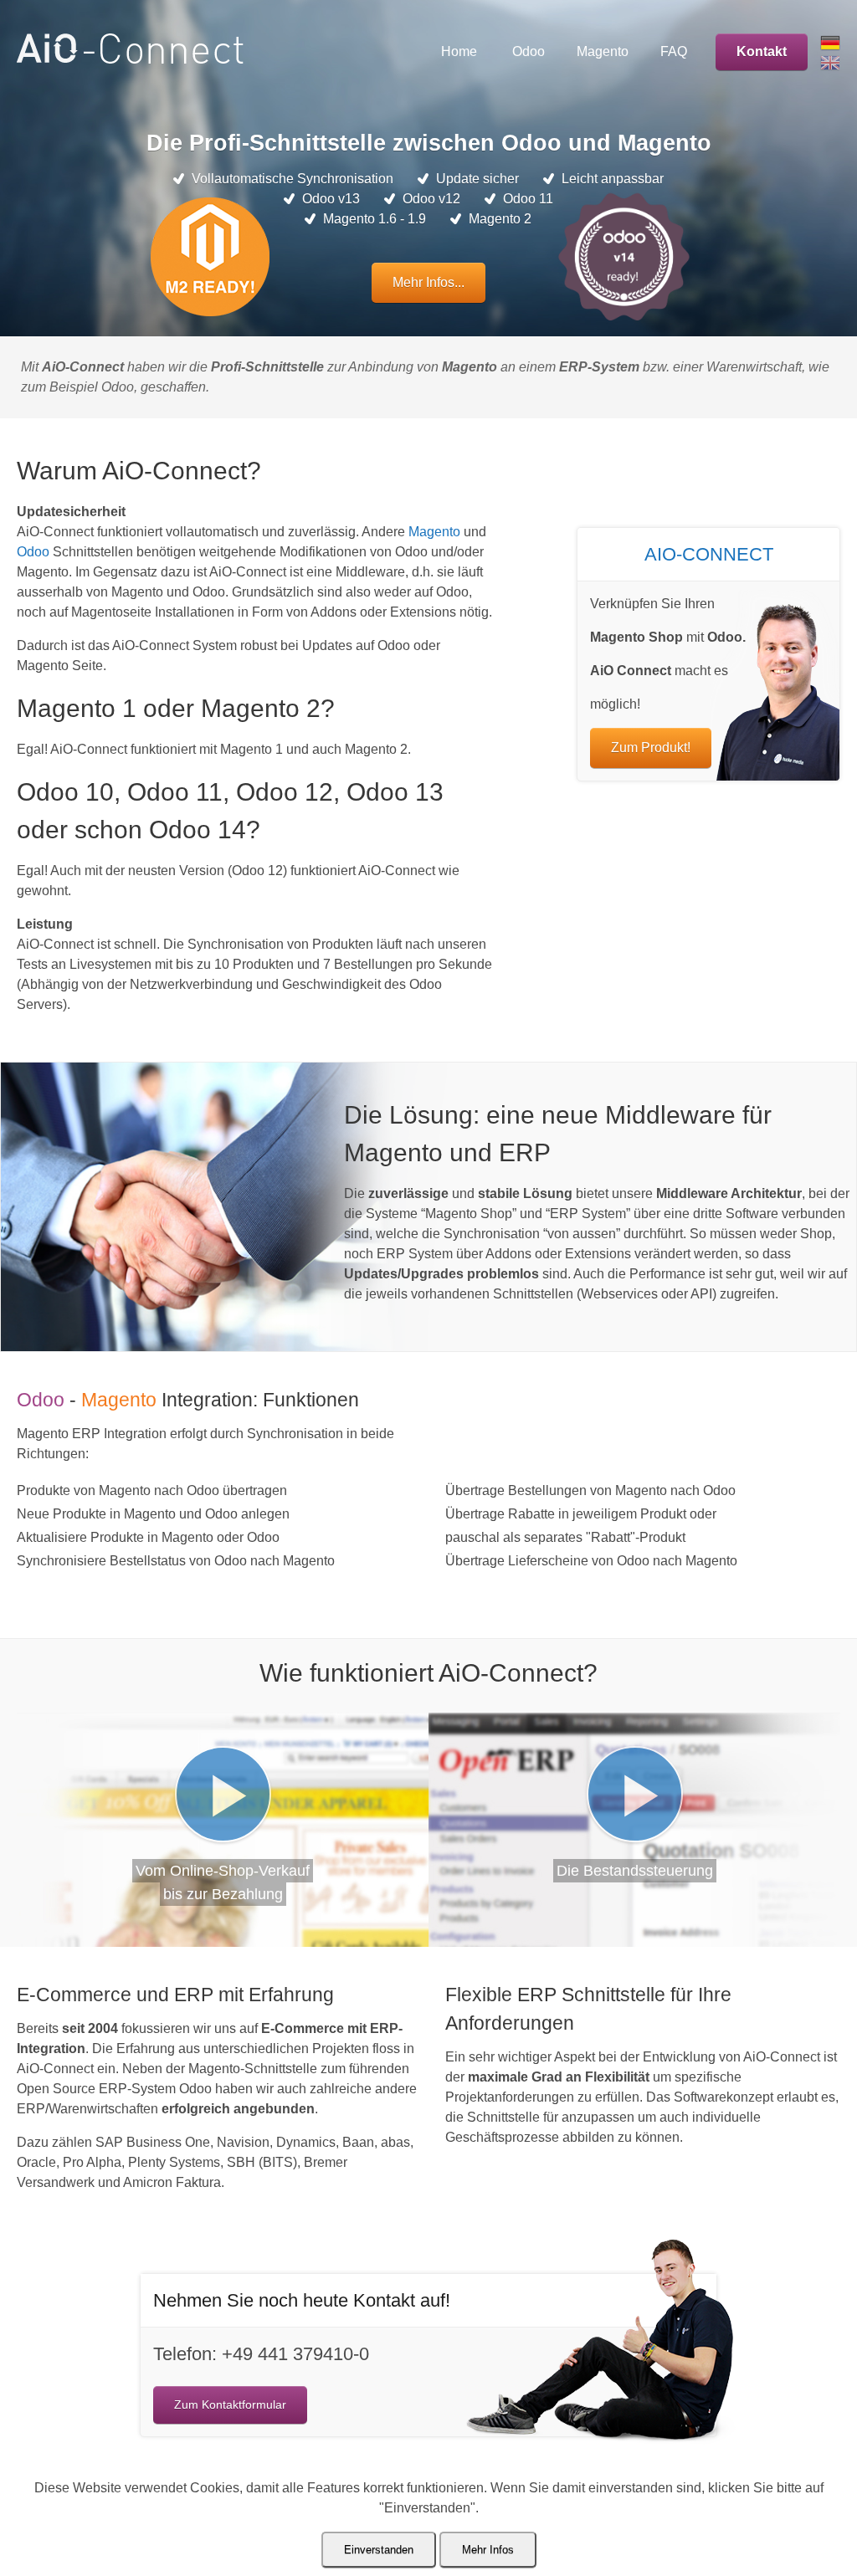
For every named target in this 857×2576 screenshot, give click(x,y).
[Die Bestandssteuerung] (635, 1794)
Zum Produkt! (651, 748)
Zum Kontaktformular (230, 2404)
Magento (434, 532)
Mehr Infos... (428, 282)
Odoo (33, 552)
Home (459, 51)
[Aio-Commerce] (130, 59)
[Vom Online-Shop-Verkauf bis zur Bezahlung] (223, 1794)
